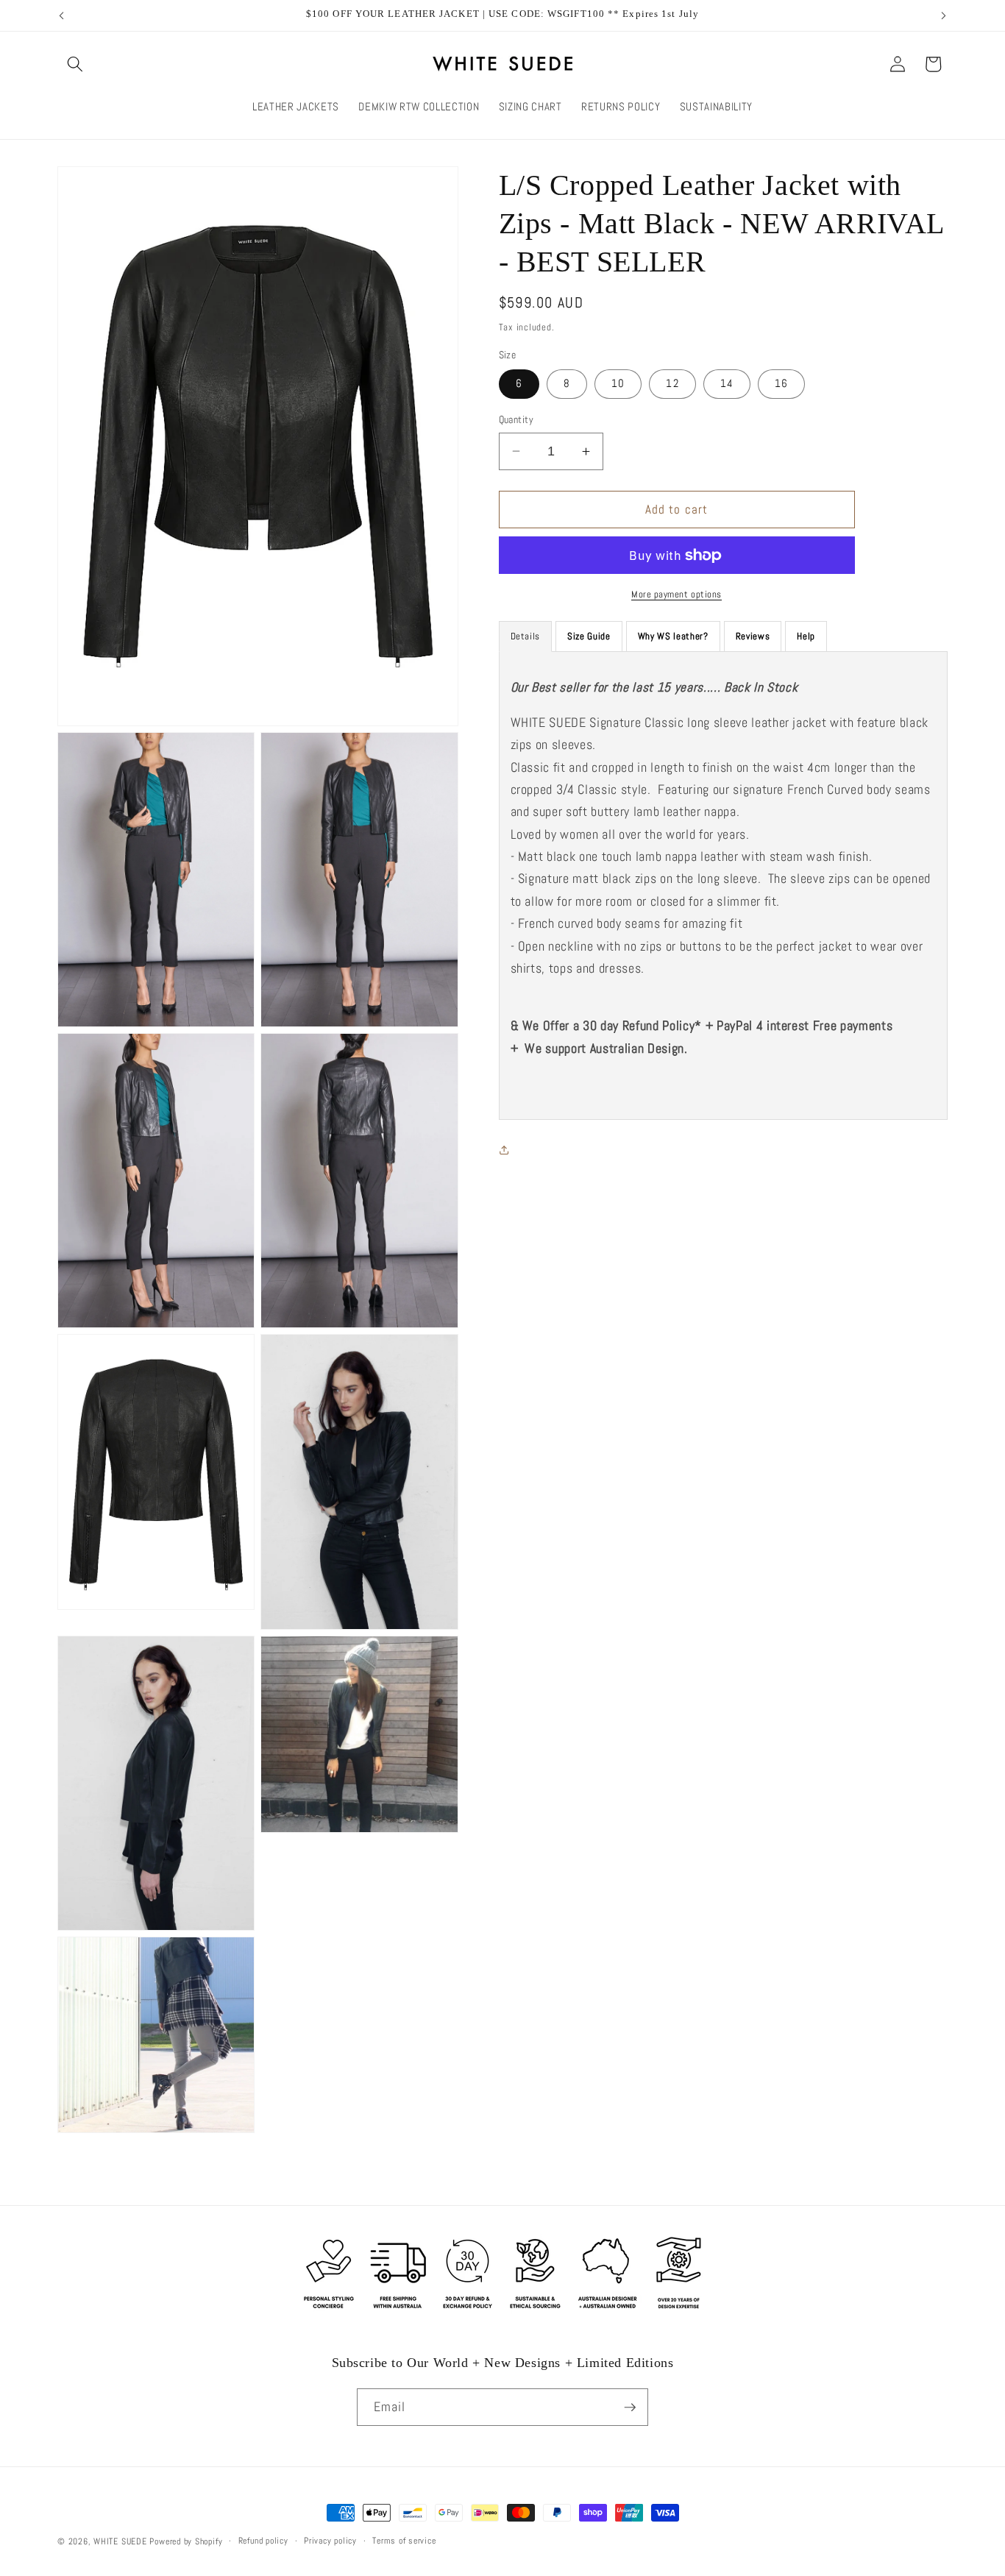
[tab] (589, 636)
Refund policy (263, 2541)
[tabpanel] (724, 885)
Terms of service (404, 2541)
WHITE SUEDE (120, 2541)
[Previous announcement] (62, 15)
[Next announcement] (944, 15)
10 (618, 383)
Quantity (516, 419)
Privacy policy (330, 2541)
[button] (75, 64)
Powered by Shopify (186, 2541)
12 (672, 383)
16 (781, 383)
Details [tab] (526, 636)
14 (727, 383)
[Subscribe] (630, 2408)
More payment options (676, 594)
